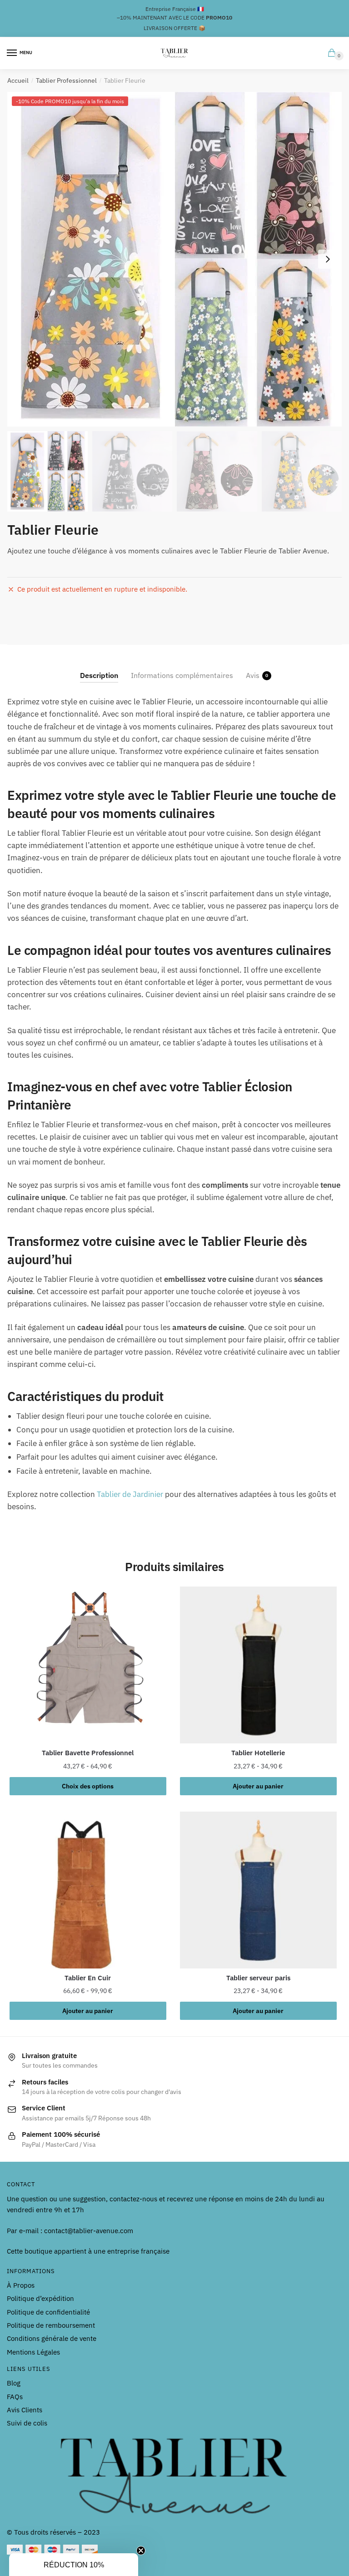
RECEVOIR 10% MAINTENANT (262, 1352)
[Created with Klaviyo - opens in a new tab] (174, 1429)
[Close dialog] (339, 1199)
